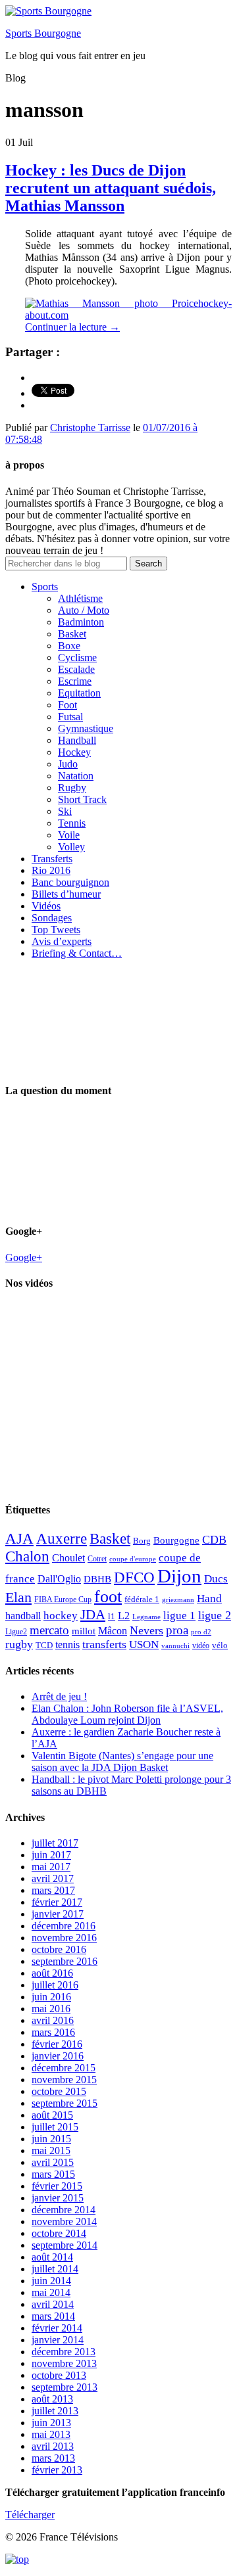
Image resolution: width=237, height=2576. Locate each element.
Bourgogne (176, 1540)
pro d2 (201, 1632)
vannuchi (175, 1645)
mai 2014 (51, 2292)
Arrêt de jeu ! (59, 1696)
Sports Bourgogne (43, 33)
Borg (142, 1541)
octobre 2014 (59, 2233)
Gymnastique (86, 728)
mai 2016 (51, 2009)
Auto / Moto (84, 610)
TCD (44, 1645)
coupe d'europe (133, 1559)
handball (23, 1616)
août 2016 (52, 1973)
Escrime (75, 681)
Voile (69, 835)
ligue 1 (179, 1616)
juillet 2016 (55, 1985)
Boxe (69, 646)
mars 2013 (53, 2458)
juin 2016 (51, 1997)
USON (144, 1644)
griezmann (178, 1599)
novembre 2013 (64, 2363)
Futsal (70, 717)
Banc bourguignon (70, 882)
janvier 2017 (58, 1914)
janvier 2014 (58, 2340)
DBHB (97, 1579)
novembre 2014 (64, 2221)
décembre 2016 (64, 1926)
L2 (124, 1616)
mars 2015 (53, 2174)
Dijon (179, 1576)
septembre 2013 (65, 2387)
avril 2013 (53, 2446)
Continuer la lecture (72, 327)
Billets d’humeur (66, 894)
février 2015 (57, 2186)
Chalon (27, 1556)
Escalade (76, 669)
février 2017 (57, 1902)
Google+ (24, 1257)
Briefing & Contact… (77, 953)
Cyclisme (77, 657)
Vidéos (46, 906)
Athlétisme (80, 598)
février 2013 (57, 2470)
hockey (61, 1616)
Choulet (68, 1558)
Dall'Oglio (59, 1579)
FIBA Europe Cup (63, 1599)
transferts (104, 1644)
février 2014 (57, 2328)
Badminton (81, 622)
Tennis (72, 823)
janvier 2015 (58, 2198)
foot (108, 1597)
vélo (220, 1645)
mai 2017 (51, 1867)
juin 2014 (51, 2281)
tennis (67, 1644)
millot (84, 1631)
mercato (49, 1630)
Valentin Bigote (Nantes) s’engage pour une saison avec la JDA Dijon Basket (122, 1761)
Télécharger (30, 2515)
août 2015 (52, 2115)
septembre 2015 (65, 2103)
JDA (93, 1615)
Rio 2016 (51, 870)
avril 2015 (53, 2162)
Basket (72, 634)
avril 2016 (53, 2020)
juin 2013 (51, 2423)
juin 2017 (51, 1855)
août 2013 (52, 2399)
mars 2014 (53, 2316)
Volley (71, 847)
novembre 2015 (64, 2080)
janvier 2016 (58, 2056)
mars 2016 (53, 2032)
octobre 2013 (59, 2375)
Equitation (79, 693)
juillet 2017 (55, 1843)
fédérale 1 (142, 1599)
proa (177, 1630)
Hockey (74, 752)
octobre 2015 (59, 2091)
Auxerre (62, 1539)
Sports (45, 586)
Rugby (72, 788)
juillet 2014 (55, 2269)
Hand (209, 1598)
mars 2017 (53, 1890)
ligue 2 (215, 1615)
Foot (67, 705)
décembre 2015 (64, 2068)
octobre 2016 (59, 1949)
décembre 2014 (64, 2210)
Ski (65, 811)
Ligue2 (16, 1632)
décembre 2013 (64, 2352)
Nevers (146, 1630)
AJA (19, 1538)
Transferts (52, 859)
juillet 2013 (55, 2411)
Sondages (52, 918)
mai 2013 (51, 2434)
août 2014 (52, 2257)
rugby (19, 1644)
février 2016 (57, 2044)
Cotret (97, 1559)
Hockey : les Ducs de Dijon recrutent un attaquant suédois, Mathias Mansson (111, 188)
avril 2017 (53, 1878)
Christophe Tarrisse (90, 427)
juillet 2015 (55, 2127)
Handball (77, 740)
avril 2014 (53, 2304)
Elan (18, 1598)
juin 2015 (51, 2139)
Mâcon (113, 1631)
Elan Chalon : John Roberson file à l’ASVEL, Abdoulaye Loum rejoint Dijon (127, 1714)
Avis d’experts (62, 941)
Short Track (82, 799)
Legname (146, 1617)
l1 (112, 1616)
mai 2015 (51, 2150)
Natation (76, 776)
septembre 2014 (65, 2245)
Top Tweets (56, 930)
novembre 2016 (64, 1938)
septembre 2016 (65, 1961)
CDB (214, 1540)
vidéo (201, 1645)
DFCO (134, 1577)
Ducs (216, 1579)
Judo (68, 764)
